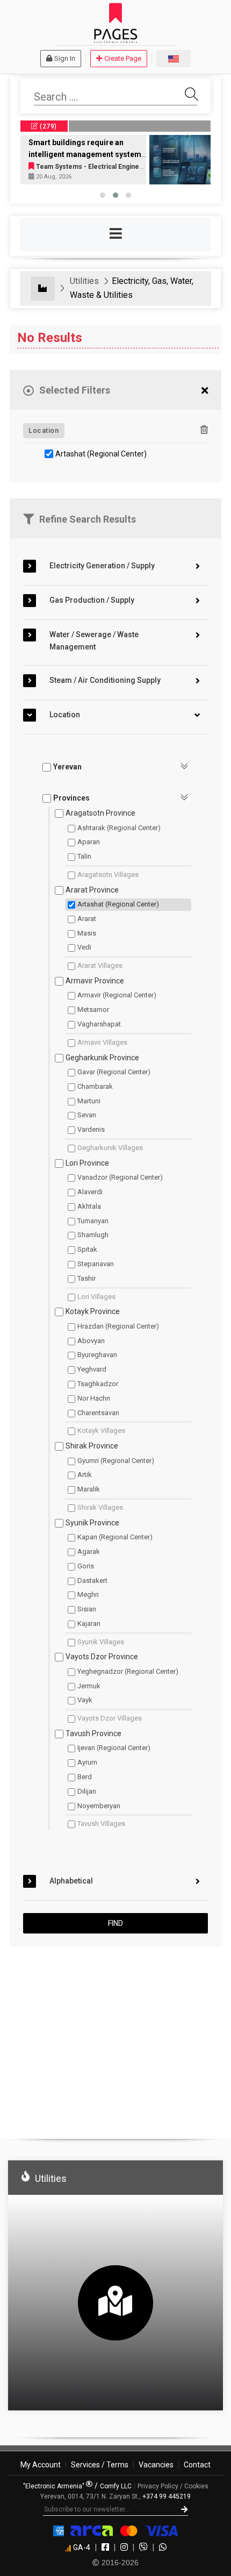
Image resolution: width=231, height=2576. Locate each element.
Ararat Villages (100, 965)
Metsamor (93, 1009)
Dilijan (87, 1791)
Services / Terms (100, 2465)
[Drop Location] (204, 430)
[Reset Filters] (205, 391)
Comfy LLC (116, 2486)
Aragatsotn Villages (108, 875)
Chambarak (95, 1086)
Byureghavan (97, 1355)
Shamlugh (93, 1235)
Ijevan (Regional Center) (114, 1748)
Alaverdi (90, 1192)
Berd (85, 1777)
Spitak (87, 1249)
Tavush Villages (101, 1824)
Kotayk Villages (101, 1430)
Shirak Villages (100, 1507)
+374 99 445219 (167, 2496)
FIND (115, 1923)
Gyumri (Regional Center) (116, 1461)
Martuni (89, 1101)
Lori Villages (96, 1297)
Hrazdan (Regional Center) (118, 1326)
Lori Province (87, 1163)
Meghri (88, 1594)
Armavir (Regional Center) (117, 995)
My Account (41, 2465)
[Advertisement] (115, 2038)
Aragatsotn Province (100, 813)
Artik (85, 1475)
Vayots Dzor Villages (110, 1718)
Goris (86, 1566)
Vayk (85, 1700)
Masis (87, 933)
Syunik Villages (101, 1642)
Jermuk (89, 1686)
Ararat (87, 919)
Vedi (84, 947)
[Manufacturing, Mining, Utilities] (43, 288)
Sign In (65, 58)
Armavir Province (95, 981)
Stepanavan (96, 1264)
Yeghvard (92, 1369)
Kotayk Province (93, 1311)
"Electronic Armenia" (55, 2486)
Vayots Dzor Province (102, 1657)
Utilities (84, 281)
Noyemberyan (99, 1806)
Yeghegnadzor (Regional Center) (128, 1671)
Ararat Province (92, 890)
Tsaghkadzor (98, 1384)
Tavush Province (93, 1733)
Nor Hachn (94, 1398)
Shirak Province (92, 1446)
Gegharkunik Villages (110, 1148)
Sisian (87, 1609)
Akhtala (89, 1206)
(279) (48, 126)
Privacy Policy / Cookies (173, 2486)
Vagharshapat (99, 1024)
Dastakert (92, 1580)
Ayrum (87, 1762)
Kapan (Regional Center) (115, 1537)
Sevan (87, 1115)
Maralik (89, 1489)
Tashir (86, 1278)
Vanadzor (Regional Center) (120, 1177)
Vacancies (156, 2465)
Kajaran (89, 1624)
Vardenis (91, 1129)
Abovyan (91, 1341)
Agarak (89, 1551)
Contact (197, 2465)
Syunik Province (92, 1523)
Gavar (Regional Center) (114, 1072)
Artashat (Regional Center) (101, 454)
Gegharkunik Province (102, 1058)
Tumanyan (93, 1221)
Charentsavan (98, 1413)
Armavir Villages (102, 1042)
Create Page (123, 58)
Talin (84, 856)
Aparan (89, 842)
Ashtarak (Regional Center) (119, 828)
